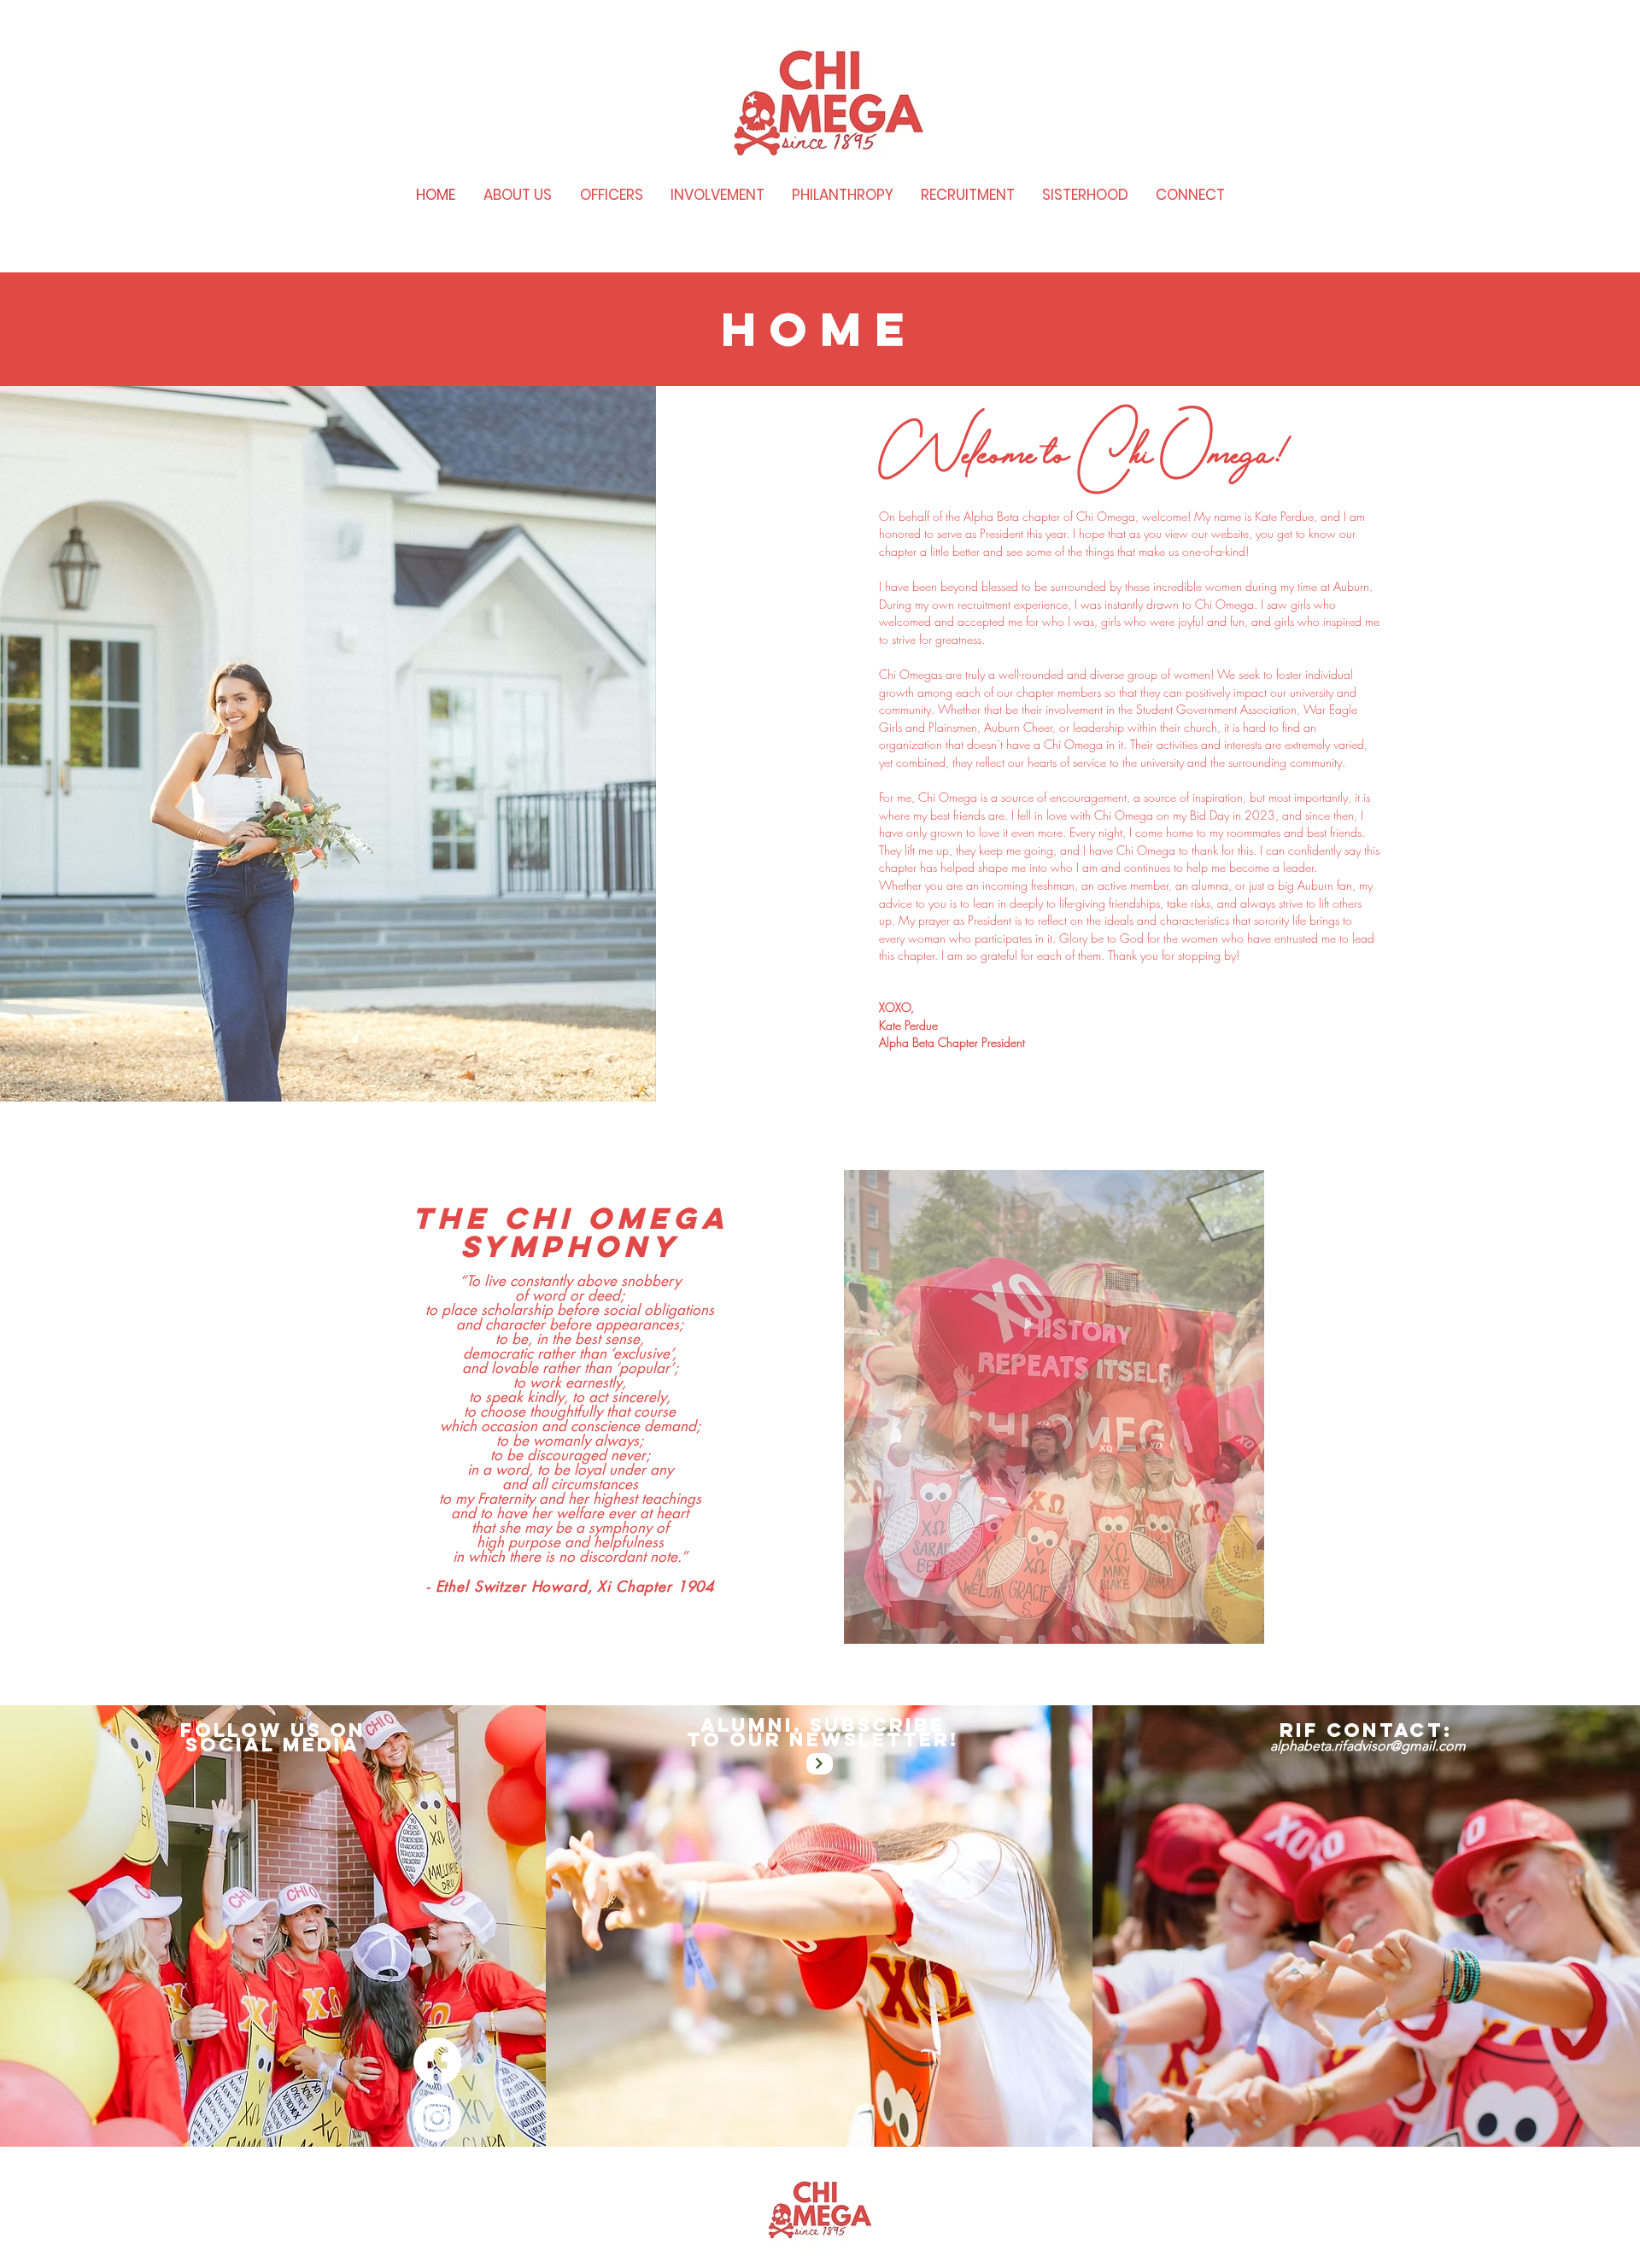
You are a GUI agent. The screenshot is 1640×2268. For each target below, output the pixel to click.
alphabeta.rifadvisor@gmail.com (1368, 1746)
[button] (1054, 1407)
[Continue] (820, 1764)
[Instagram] (437, 2118)
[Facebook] (437, 2061)
